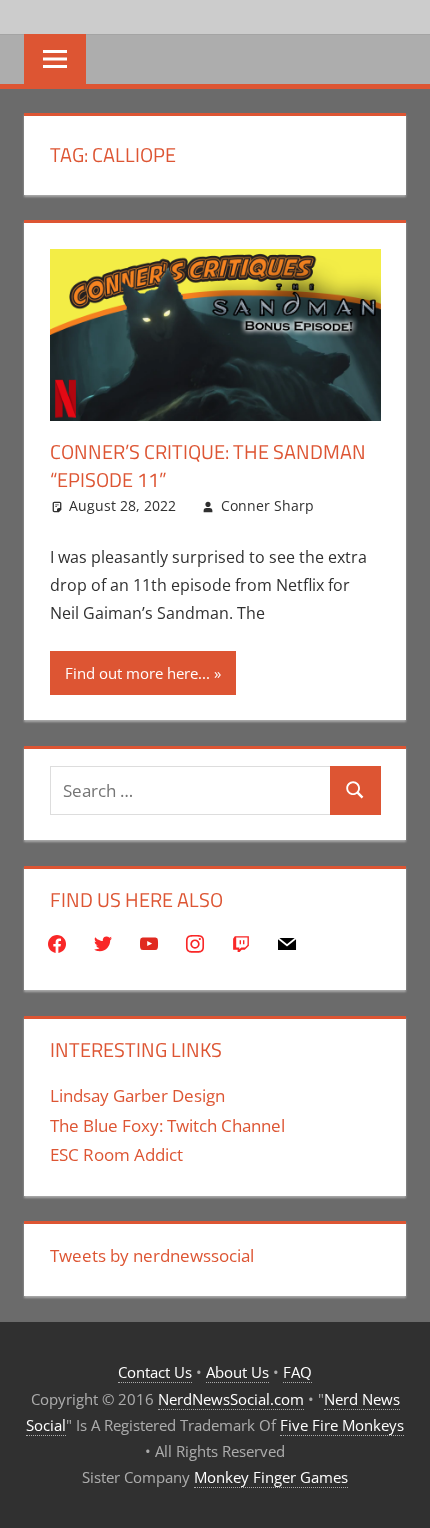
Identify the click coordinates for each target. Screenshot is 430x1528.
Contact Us (155, 1372)
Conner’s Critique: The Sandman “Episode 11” (208, 465)
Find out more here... (137, 673)
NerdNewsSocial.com (231, 1399)
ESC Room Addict (116, 1154)
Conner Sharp (267, 505)
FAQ (297, 1372)
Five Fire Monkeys (342, 1425)
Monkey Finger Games (271, 1477)
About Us (237, 1372)
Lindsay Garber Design (137, 1095)
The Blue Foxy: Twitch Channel (167, 1125)
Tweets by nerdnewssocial (152, 1255)
